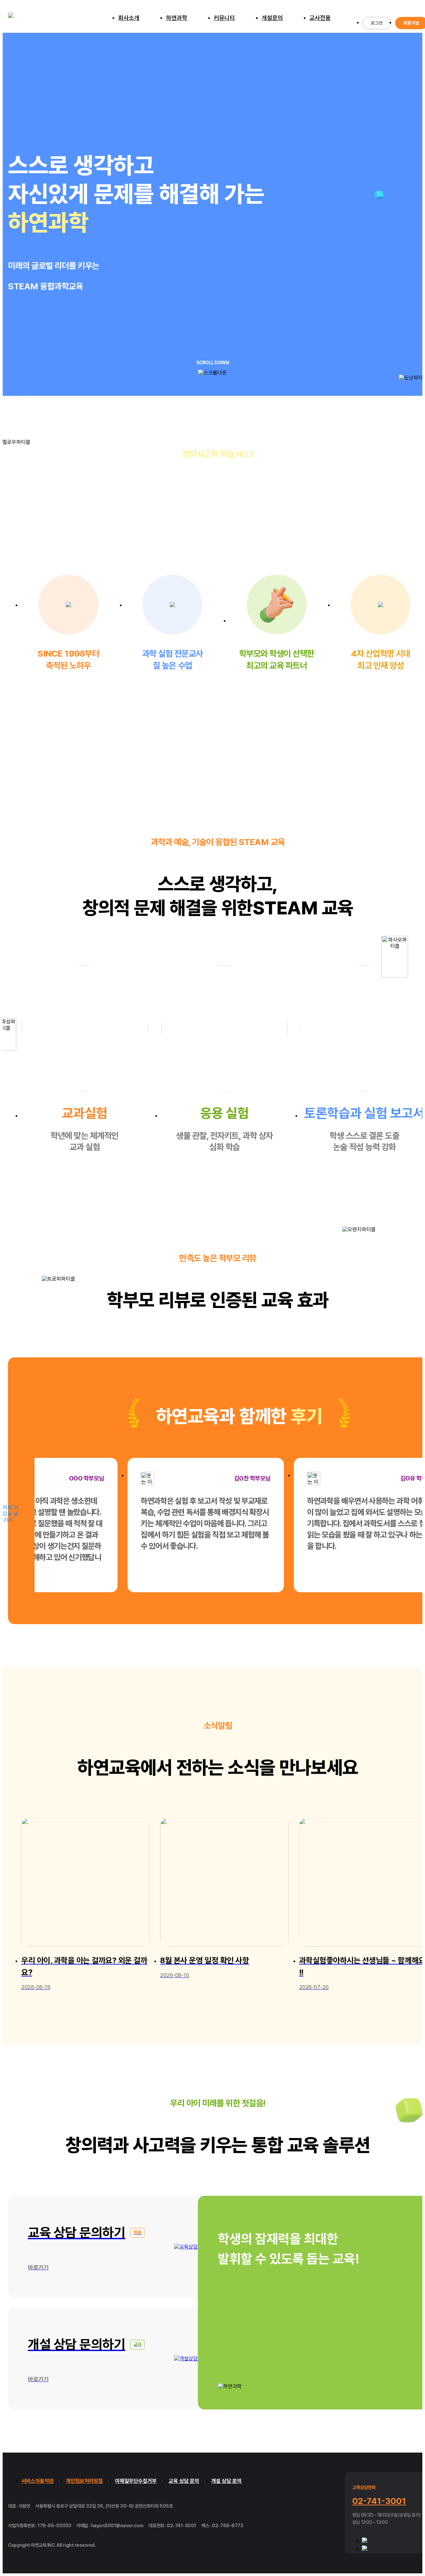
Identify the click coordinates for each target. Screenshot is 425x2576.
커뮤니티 (224, 18)
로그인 (377, 23)
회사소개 (129, 18)
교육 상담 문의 (184, 2481)
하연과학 (177, 18)
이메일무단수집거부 (136, 2481)
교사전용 (320, 18)
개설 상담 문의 (226, 2481)
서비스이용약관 (38, 2481)
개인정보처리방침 (84, 2481)
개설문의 (272, 18)
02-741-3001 (379, 2501)
